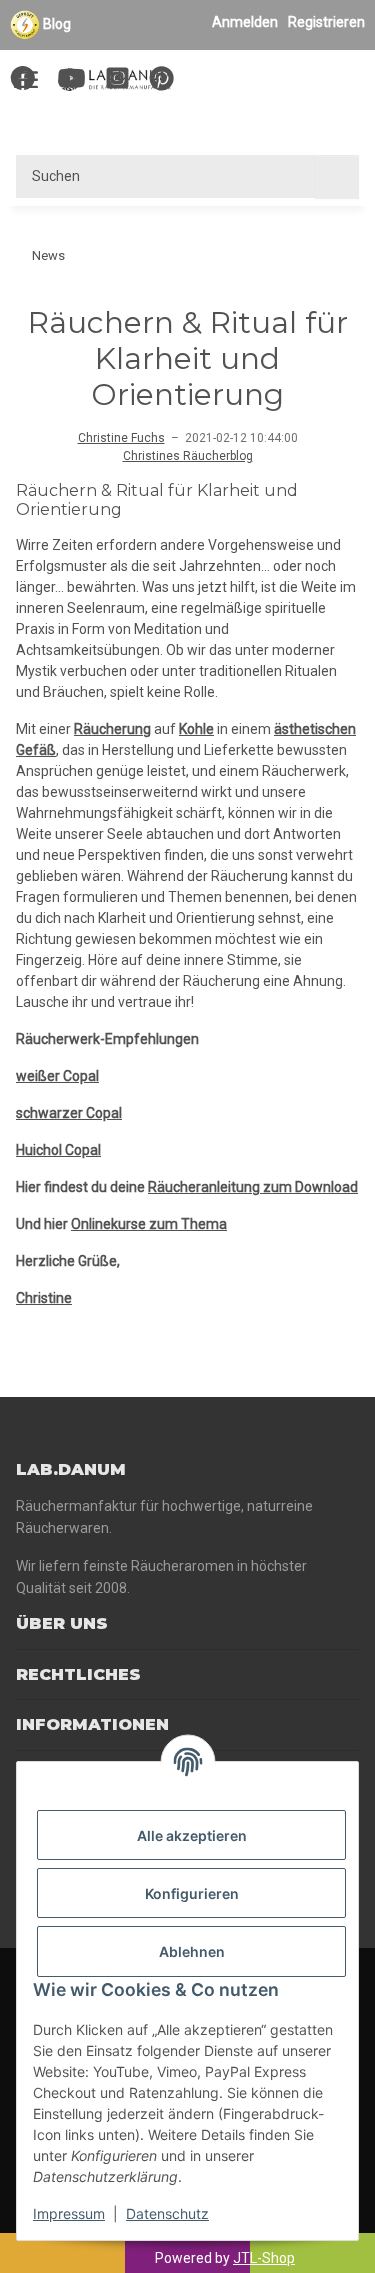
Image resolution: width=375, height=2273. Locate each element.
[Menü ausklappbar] (26, 70)
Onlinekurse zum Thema (149, 1224)
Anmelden (245, 22)
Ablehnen (192, 1951)
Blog (57, 24)
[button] (262, 81)
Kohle (196, 729)
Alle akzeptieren (192, 1835)
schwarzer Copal (69, 1113)
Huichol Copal (58, 1150)
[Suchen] (337, 176)
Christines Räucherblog (188, 456)
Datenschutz (167, 2213)
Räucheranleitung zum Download (253, 1187)
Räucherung (112, 729)
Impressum (69, 2213)
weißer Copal (57, 1076)
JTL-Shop (264, 2258)
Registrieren (326, 22)
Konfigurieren (192, 1893)
